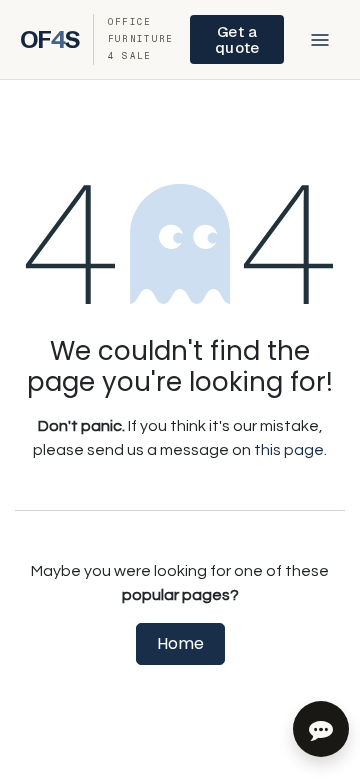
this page (289, 450)
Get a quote (237, 39)
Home (180, 643)
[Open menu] (320, 40)
